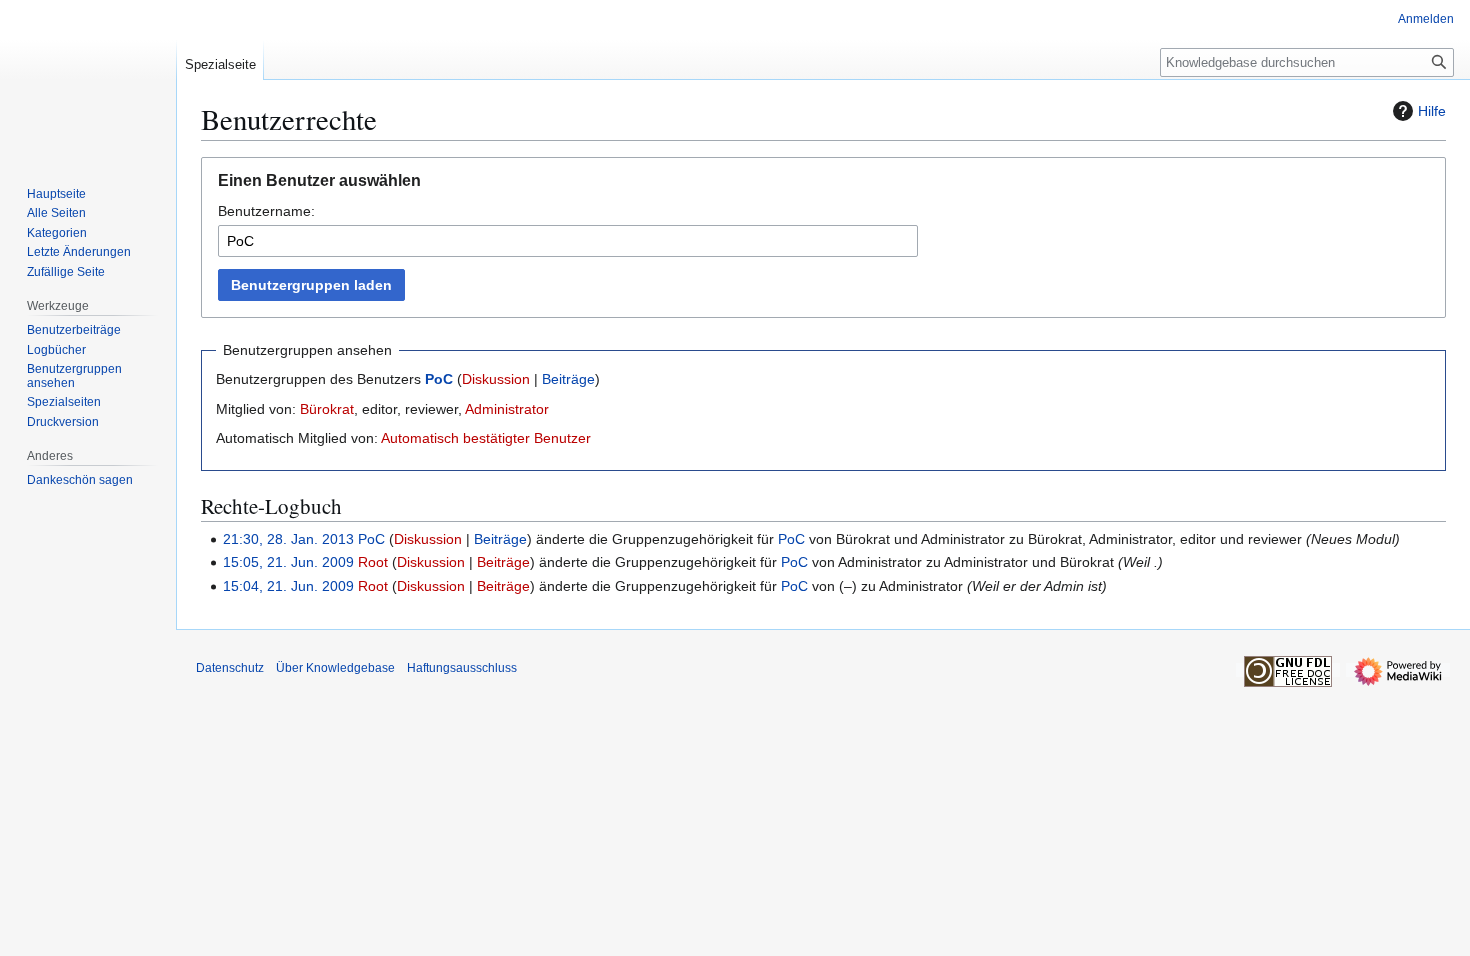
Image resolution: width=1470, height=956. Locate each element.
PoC (439, 379)
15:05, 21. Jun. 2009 (288, 562)
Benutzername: (266, 211)
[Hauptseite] (88, 80)
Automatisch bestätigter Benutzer (486, 438)
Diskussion (496, 379)
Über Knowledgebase (335, 668)
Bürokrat (327, 409)
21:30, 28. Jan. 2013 (288, 539)
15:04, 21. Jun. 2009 (288, 586)
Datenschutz (230, 668)
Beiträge (568, 379)
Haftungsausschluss (462, 668)
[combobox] (568, 241)
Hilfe (1432, 111)
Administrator (507, 409)
